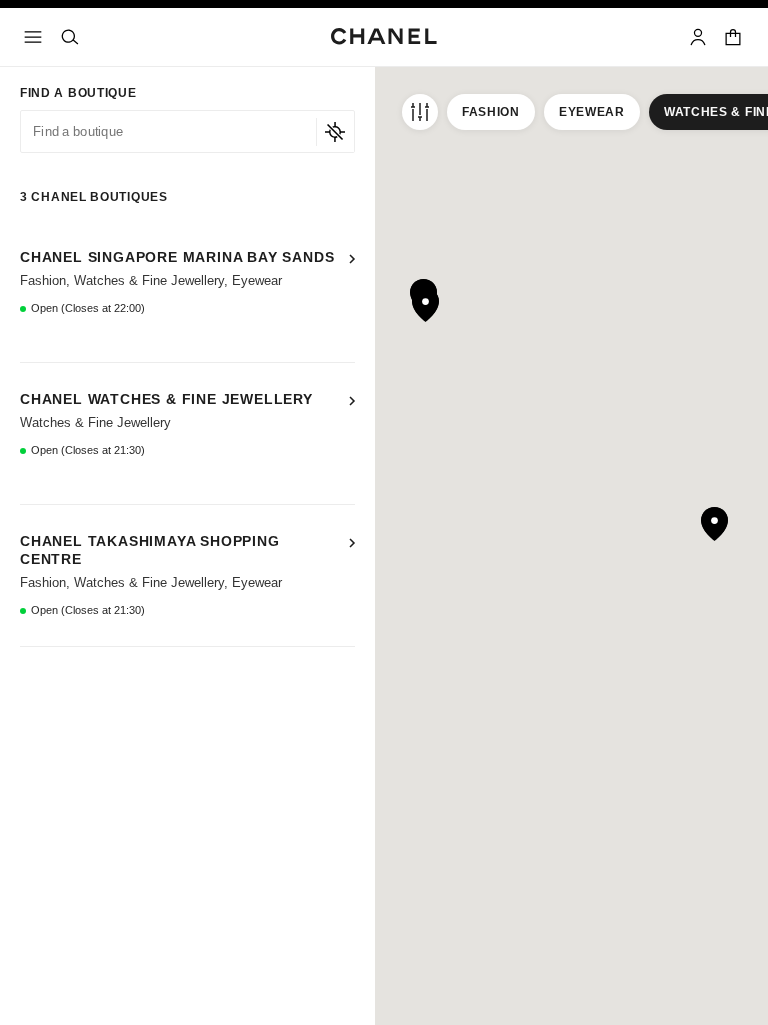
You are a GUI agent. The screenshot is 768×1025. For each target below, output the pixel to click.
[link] (734, 37)
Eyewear (592, 112)
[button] (187, 292)
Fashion (491, 112)
